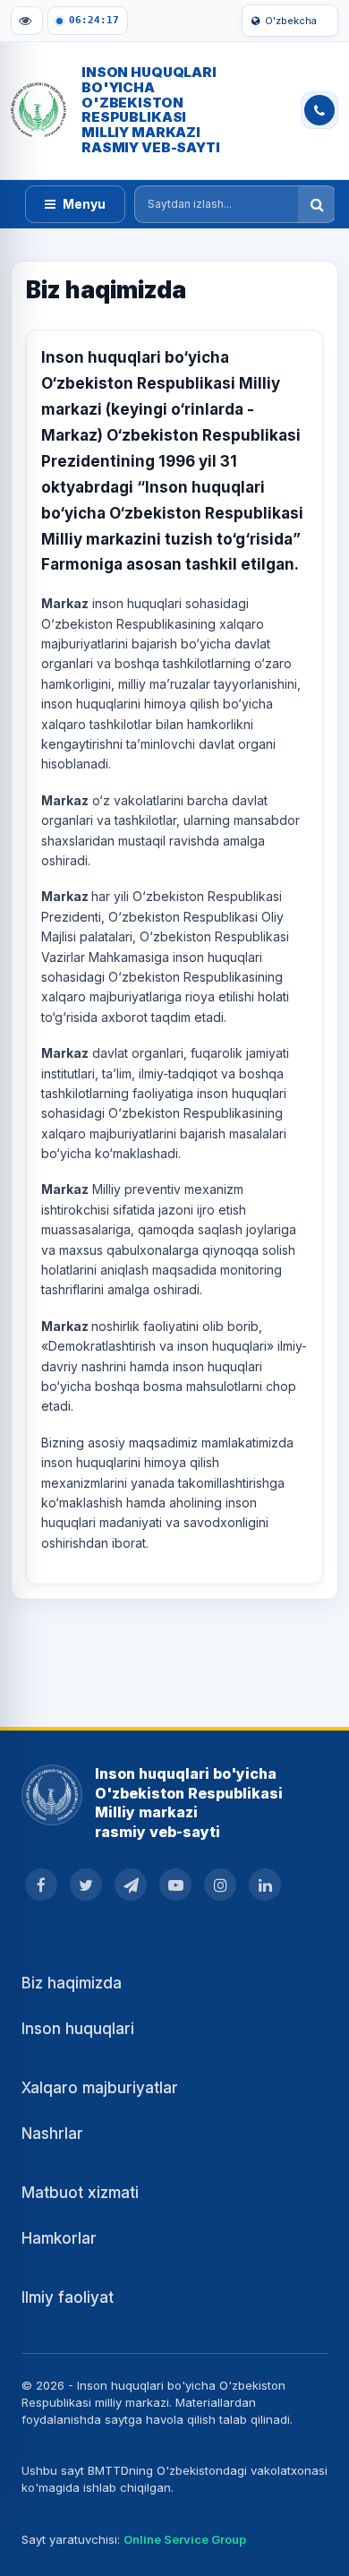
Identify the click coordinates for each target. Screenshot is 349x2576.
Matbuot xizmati (80, 2193)
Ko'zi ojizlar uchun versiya (27, 21)
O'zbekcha (291, 21)
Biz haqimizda (72, 1983)
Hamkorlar (59, 2238)
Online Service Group (185, 2539)
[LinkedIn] (265, 1885)
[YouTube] (175, 1885)
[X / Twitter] (86, 1885)
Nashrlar (52, 2134)
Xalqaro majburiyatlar (100, 2088)
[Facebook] (41, 1885)
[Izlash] (317, 204)
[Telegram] (131, 1885)
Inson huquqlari (78, 2029)
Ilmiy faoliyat (68, 2297)
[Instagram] (220, 1885)
